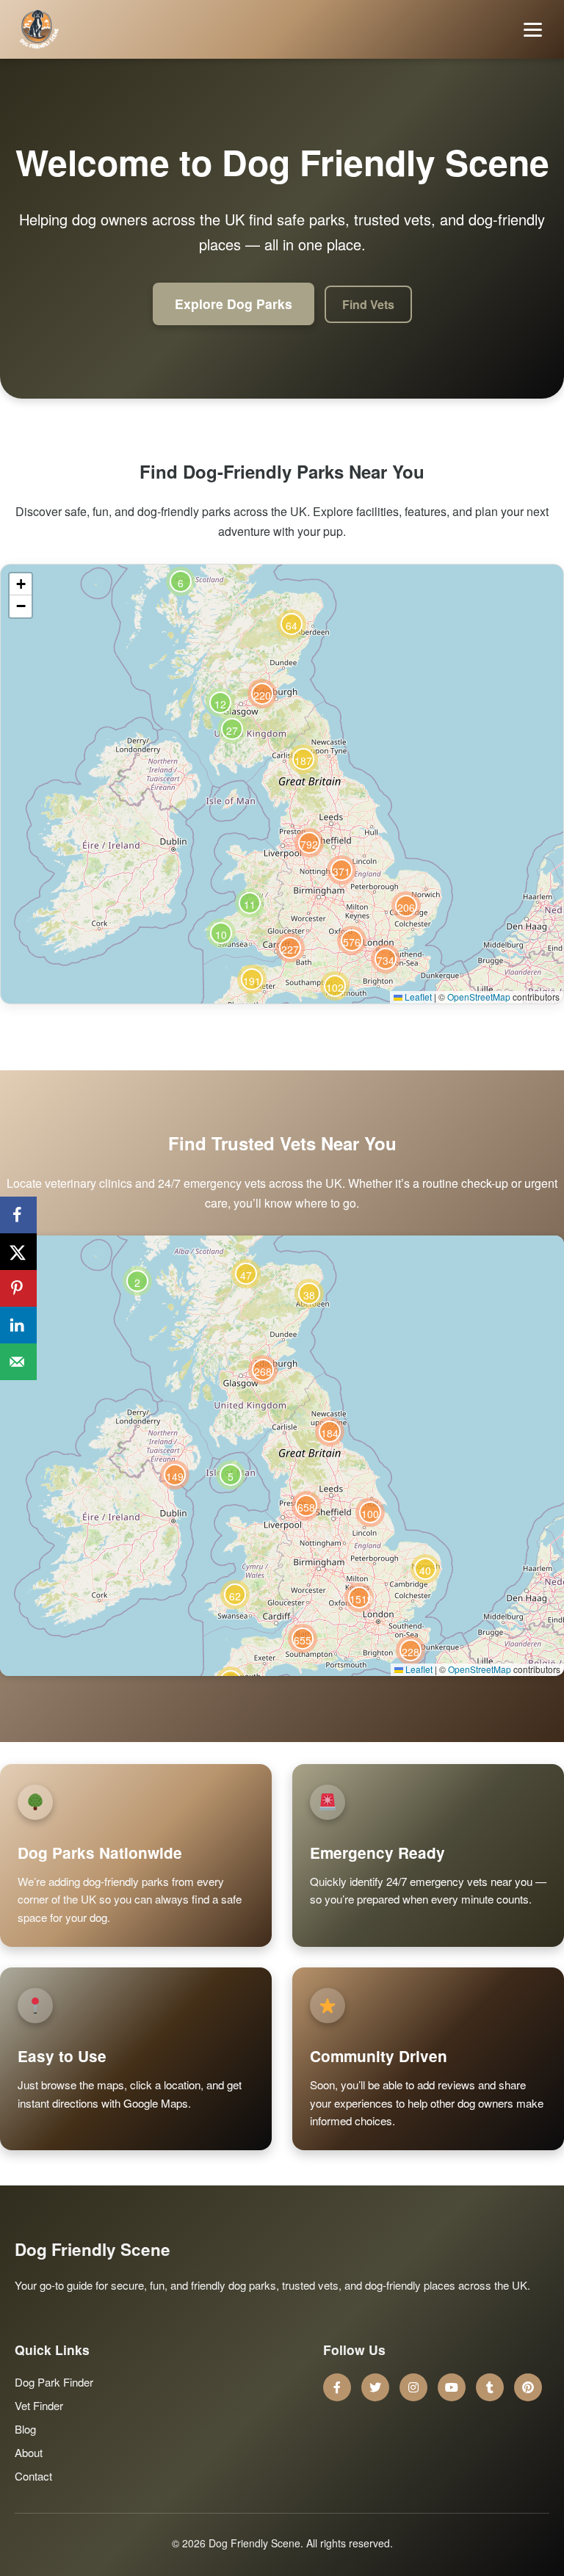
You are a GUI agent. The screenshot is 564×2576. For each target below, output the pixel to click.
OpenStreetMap (479, 997)
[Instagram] (413, 2387)
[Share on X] (18, 1252)
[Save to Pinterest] (18, 1288)
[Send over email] (18, 1362)
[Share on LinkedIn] (18, 1325)
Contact (33, 2476)
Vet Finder (39, 2405)
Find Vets (368, 304)
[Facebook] (337, 2387)
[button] (221, 933)
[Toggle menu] (533, 30)
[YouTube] (452, 2387)
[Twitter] (375, 2387)
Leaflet (417, 997)
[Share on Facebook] (18, 1215)
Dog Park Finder (54, 2382)
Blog (25, 2429)
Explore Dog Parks (234, 304)
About (29, 2452)
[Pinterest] (528, 2387)
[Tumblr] (490, 2387)
